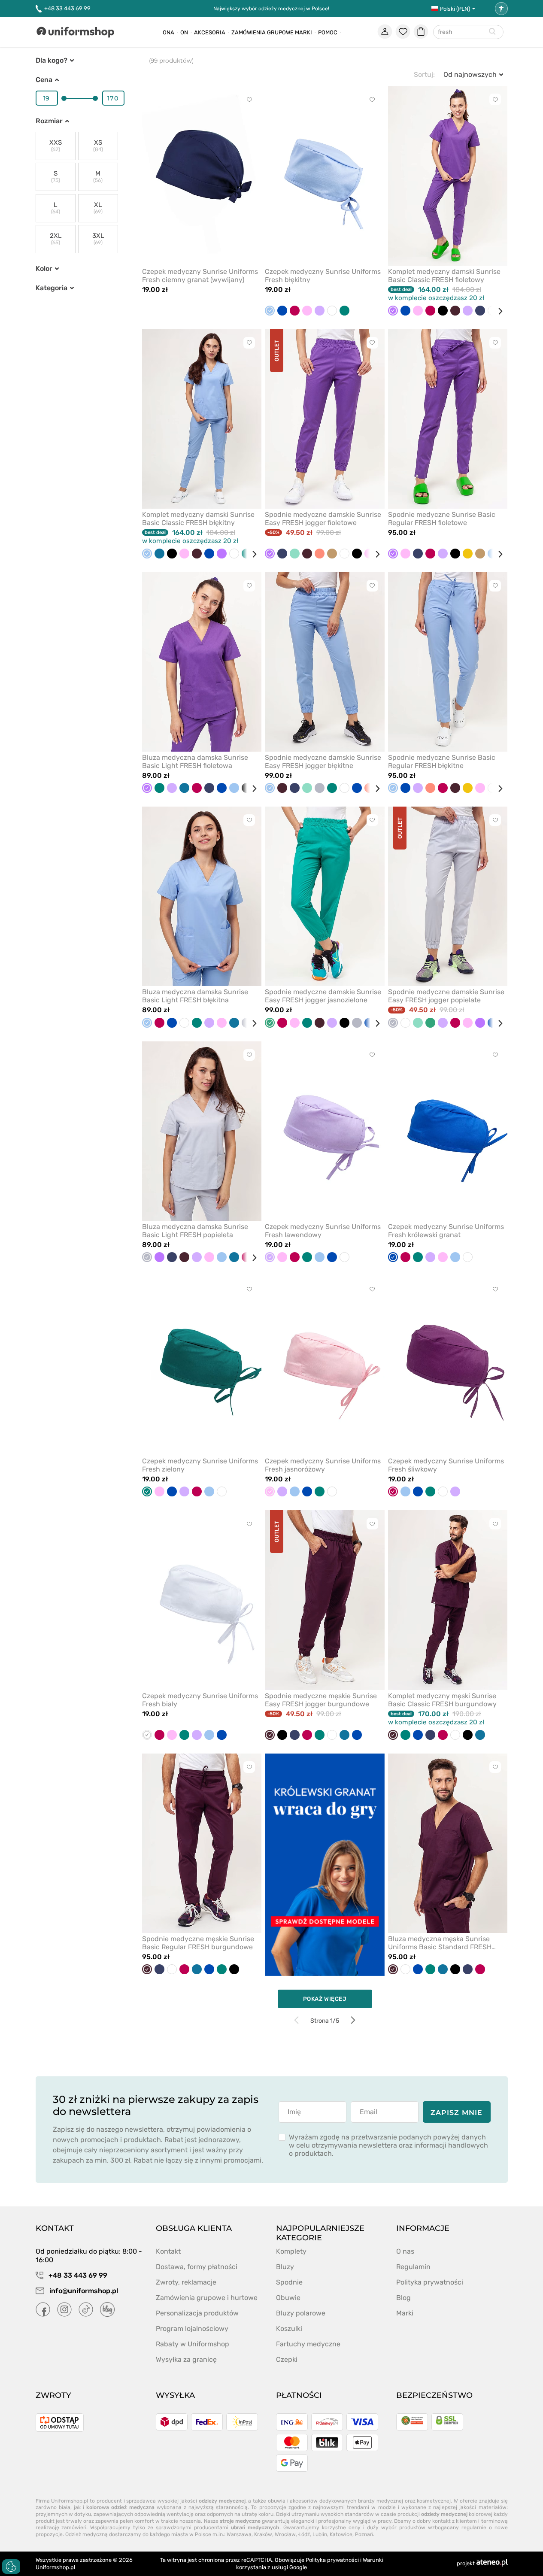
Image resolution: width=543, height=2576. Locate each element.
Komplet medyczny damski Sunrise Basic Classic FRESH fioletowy (444, 276)
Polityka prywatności (430, 2282)
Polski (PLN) (455, 9)
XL (98, 208)
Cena (44, 80)
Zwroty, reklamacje (186, 2282)
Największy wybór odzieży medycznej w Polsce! (271, 9)
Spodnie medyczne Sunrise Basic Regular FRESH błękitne (442, 762)
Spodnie (289, 2282)
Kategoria (52, 288)
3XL (98, 239)
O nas (405, 2251)
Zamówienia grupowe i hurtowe (207, 2298)
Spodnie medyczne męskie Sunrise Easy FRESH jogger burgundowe (321, 1700)
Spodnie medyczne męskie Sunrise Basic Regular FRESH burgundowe (198, 1943)
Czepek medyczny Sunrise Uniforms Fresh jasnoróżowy (323, 1465)
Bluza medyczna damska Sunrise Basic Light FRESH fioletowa (195, 762)
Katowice (341, 2534)
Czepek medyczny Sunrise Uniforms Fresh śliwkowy (446, 1465)
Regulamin (413, 2267)
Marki (303, 32)
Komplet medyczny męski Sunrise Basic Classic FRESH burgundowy (442, 1700)
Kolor (44, 269)
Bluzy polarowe (301, 2313)
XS (98, 146)
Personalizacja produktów (197, 2313)
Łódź (304, 2534)
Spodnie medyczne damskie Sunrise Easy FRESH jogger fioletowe (323, 519)
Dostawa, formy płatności (197, 2267)
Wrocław (285, 2534)
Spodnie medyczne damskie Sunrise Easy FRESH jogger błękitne (323, 762)
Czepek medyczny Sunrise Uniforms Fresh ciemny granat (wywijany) (200, 276)
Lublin (320, 2534)
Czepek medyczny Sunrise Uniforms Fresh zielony (200, 1465)
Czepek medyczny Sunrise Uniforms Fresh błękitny (323, 276)
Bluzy (285, 2267)
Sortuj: (424, 74)
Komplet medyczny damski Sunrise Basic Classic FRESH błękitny (198, 519)
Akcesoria (210, 32)
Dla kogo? (52, 60)
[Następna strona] (353, 2020)
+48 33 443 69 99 (67, 8)
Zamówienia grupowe (262, 32)
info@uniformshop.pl (83, 2291)
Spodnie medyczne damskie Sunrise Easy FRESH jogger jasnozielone (323, 996)
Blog (403, 2298)
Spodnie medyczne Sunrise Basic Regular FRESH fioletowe (442, 519)
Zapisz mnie (457, 2113)
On (184, 32)
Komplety (291, 2251)
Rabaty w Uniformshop (193, 2344)
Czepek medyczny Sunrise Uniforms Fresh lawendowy (323, 1231)
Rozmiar (49, 121)
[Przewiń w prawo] (497, 311)
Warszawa (239, 2534)
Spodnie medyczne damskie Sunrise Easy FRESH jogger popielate (446, 996)
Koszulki (289, 2329)
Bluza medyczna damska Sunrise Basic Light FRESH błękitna (195, 996)
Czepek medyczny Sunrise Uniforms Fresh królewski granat (446, 1231)
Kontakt (168, 2251)
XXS (56, 146)
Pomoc (328, 32)
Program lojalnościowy (192, 2329)
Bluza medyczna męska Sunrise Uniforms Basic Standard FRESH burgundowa (440, 1943)
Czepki (287, 2359)
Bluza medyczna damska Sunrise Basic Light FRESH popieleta (195, 1231)
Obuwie (288, 2298)
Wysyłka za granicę (186, 2359)
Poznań (364, 2534)
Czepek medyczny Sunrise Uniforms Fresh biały (200, 1700)
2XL (56, 239)
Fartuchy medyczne (308, 2344)
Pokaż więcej (325, 1999)
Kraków (263, 2534)
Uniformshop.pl (55, 2567)
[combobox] (468, 32)
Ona (168, 32)
